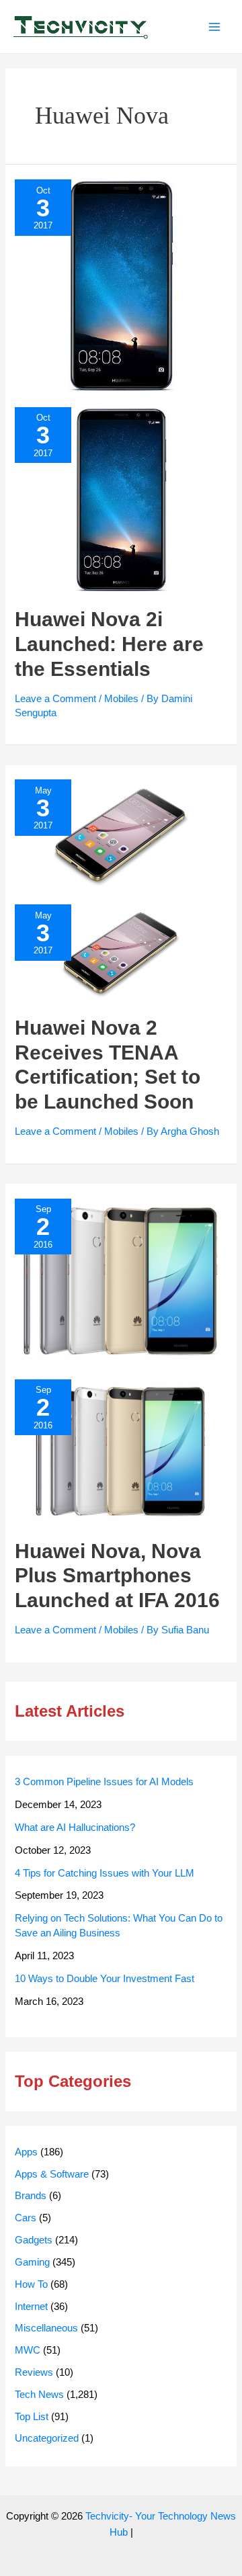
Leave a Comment (55, 699)
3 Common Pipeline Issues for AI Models (104, 1782)
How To (31, 2284)
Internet (31, 2307)
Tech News (39, 2395)
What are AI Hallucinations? (75, 1828)
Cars (26, 2218)
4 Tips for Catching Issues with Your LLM (105, 1873)
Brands (31, 2196)
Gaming (32, 2262)
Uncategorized (47, 2438)
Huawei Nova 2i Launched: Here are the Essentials (109, 644)
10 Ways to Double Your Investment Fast (105, 1979)
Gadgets (34, 2240)
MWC (28, 2350)
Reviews (34, 2372)
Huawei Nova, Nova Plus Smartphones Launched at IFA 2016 (117, 1576)
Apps (26, 2152)
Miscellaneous (46, 2328)
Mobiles (121, 699)
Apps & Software (52, 2174)
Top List (32, 2417)
